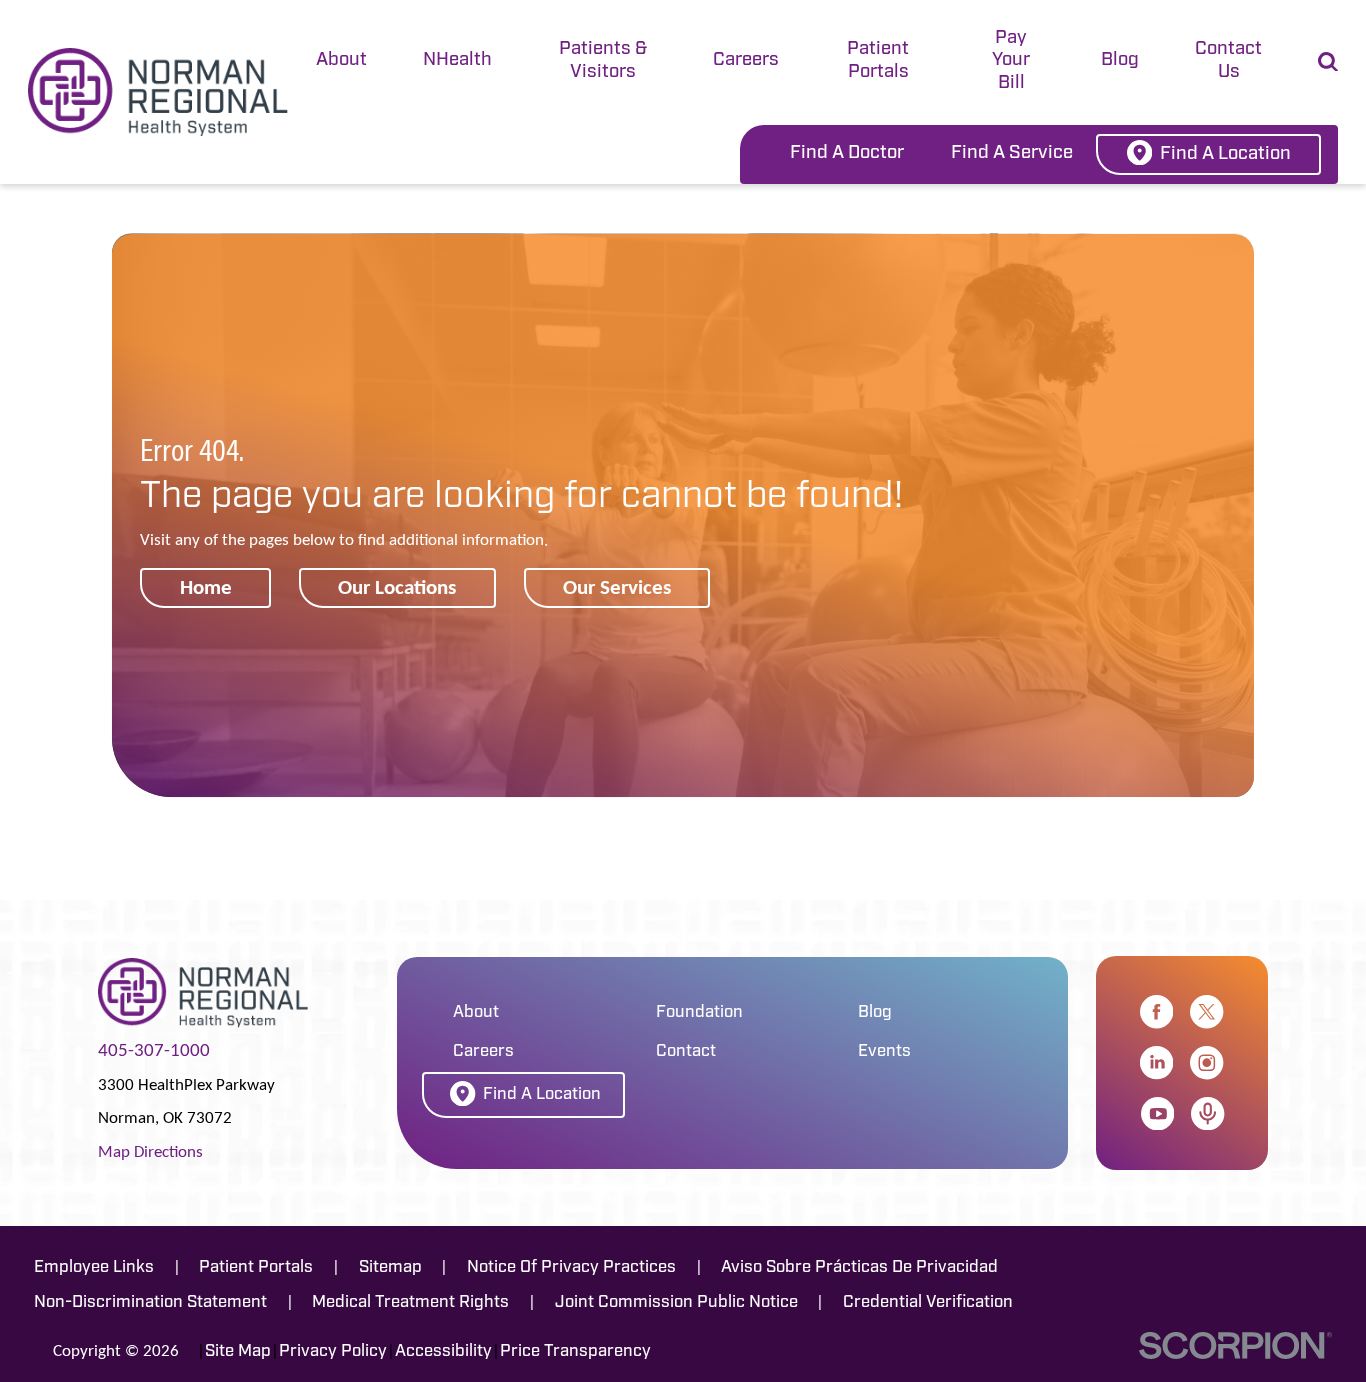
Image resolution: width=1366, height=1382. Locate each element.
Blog (1120, 60)
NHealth (457, 60)
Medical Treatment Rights (410, 1302)
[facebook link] (1156, 1011)
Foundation (699, 1012)
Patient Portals (878, 60)
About (341, 60)
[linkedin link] (1156, 1062)
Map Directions (150, 1151)
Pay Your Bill (1011, 61)
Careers (746, 60)
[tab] (341, 62)
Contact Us (1228, 60)
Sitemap (390, 1267)
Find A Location (1225, 154)
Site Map (238, 1351)
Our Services (617, 587)
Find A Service (1012, 153)
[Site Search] (1328, 62)
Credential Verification (928, 1302)
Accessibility (443, 1351)
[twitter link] (1206, 1011)
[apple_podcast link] (1207, 1113)
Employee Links (94, 1267)
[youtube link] (1157, 1113)
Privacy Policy (333, 1351)
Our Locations (397, 587)
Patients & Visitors (603, 60)
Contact (686, 1051)
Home (206, 587)
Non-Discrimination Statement (150, 1302)
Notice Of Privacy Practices (571, 1267)
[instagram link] (1206, 1062)
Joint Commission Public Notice (676, 1302)
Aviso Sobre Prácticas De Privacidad (859, 1267)
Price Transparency (575, 1351)
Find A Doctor (847, 153)
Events (884, 1051)
